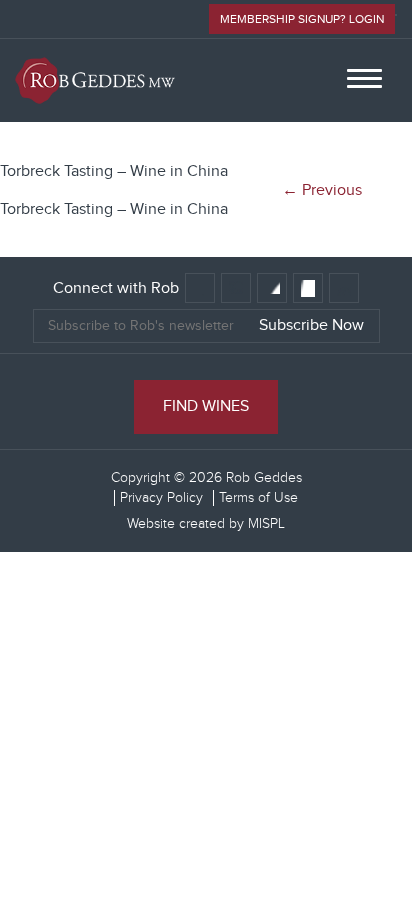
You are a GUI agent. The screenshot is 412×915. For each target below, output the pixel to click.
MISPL (266, 524)
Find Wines (206, 406)
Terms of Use (258, 498)
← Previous (322, 190)
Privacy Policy (161, 498)
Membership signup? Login (302, 19)
